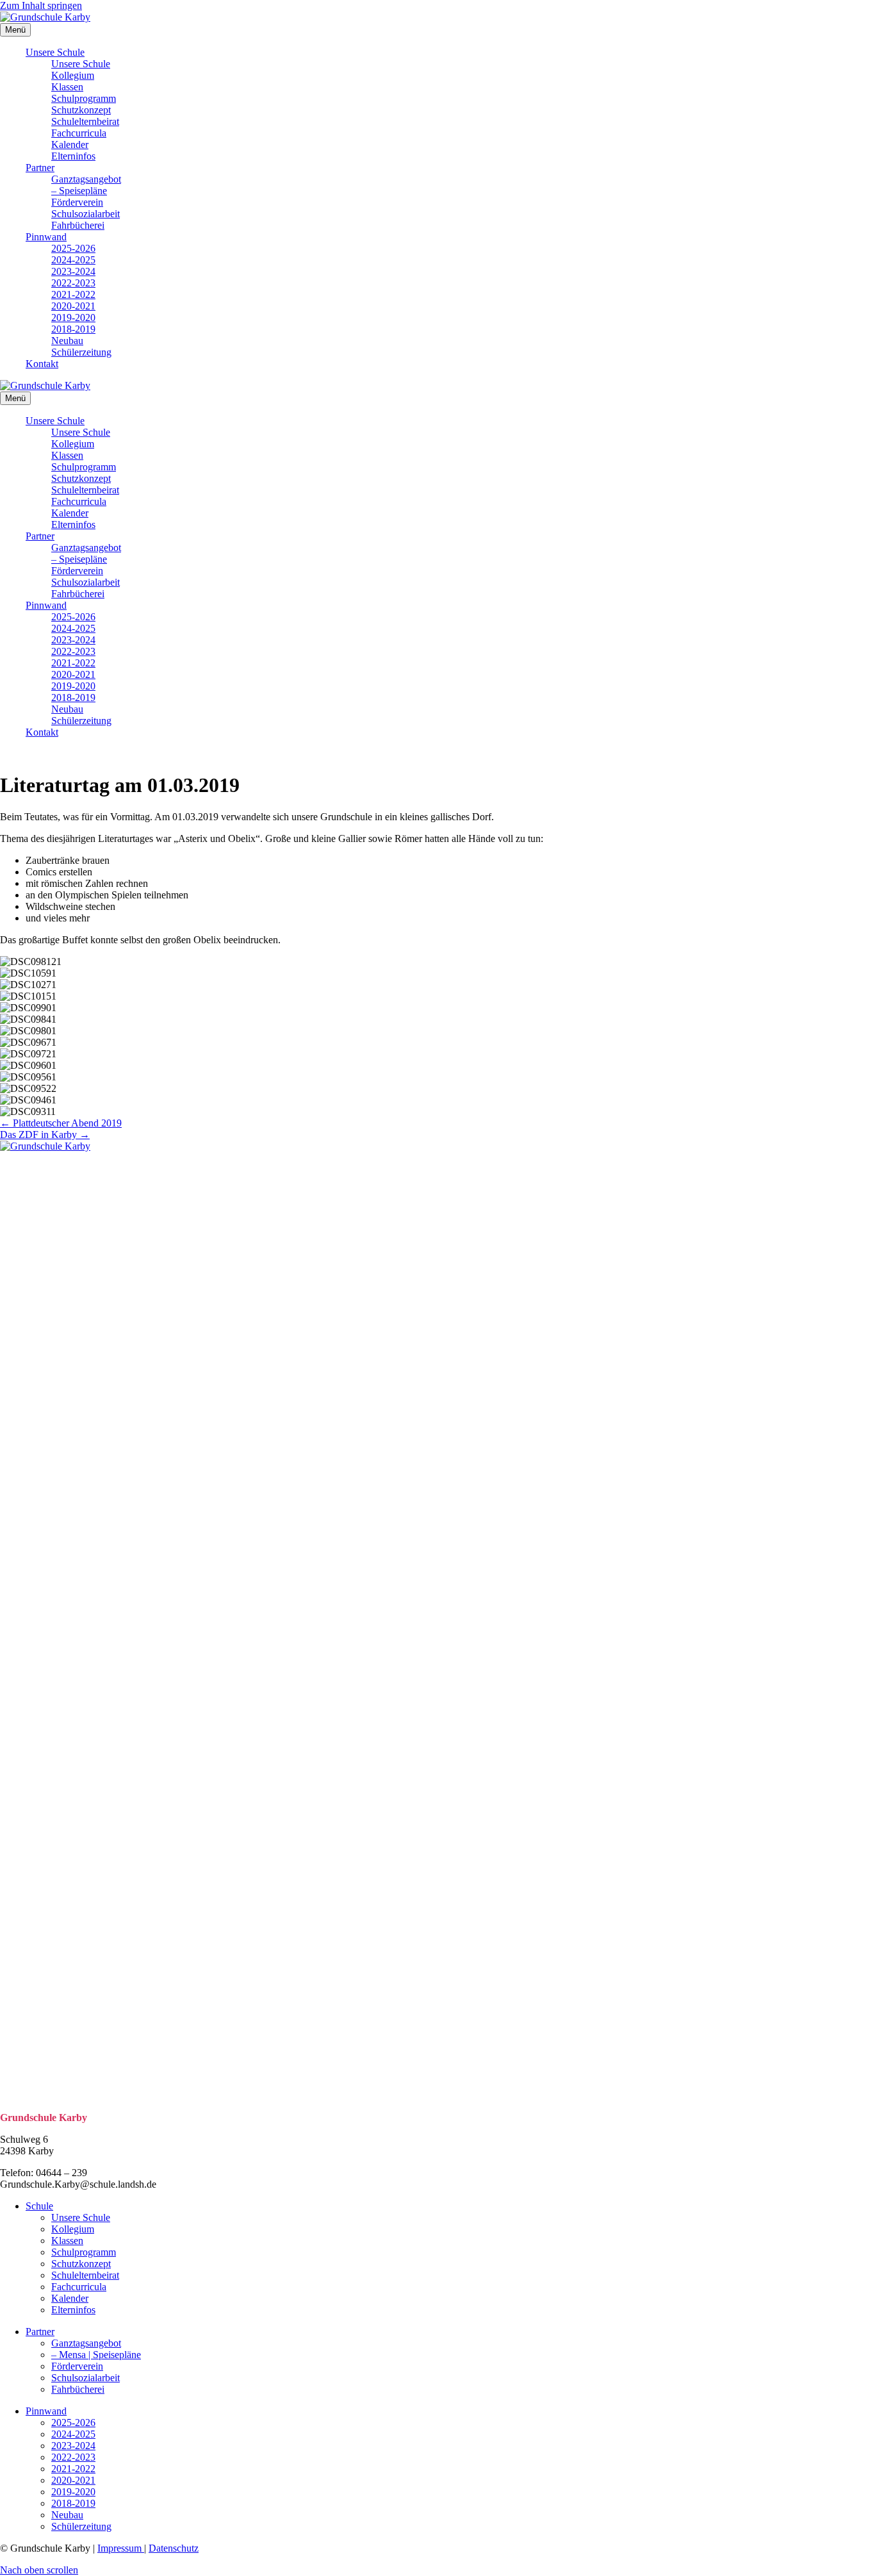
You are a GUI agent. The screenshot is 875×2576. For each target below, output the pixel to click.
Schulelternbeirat (85, 121)
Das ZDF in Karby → (45, 1135)
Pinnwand (46, 237)
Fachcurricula (79, 133)
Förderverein (77, 202)
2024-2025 (73, 260)
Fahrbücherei (78, 225)
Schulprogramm (84, 98)
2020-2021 (73, 306)
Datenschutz (174, 2548)
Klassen (67, 87)
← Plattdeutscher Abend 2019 (61, 1123)
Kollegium (73, 75)
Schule (39, 2206)
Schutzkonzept (81, 110)
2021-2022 (73, 294)
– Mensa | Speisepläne (96, 2355)
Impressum (121, 2548)
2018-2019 (73, 329)
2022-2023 (73, 283)
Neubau (67, 341)
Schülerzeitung (81, 352)
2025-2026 (73, 248)
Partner (40, 168)
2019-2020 (73, 318)
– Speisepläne (79, 191)
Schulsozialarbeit (86, 214)
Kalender (70, 144)
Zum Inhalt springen (41, 5)
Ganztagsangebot (86, 179)
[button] (39, 2570)
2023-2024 (73, 271)
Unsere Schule (55, 52)
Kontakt (42, 364)
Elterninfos (73, 156)
